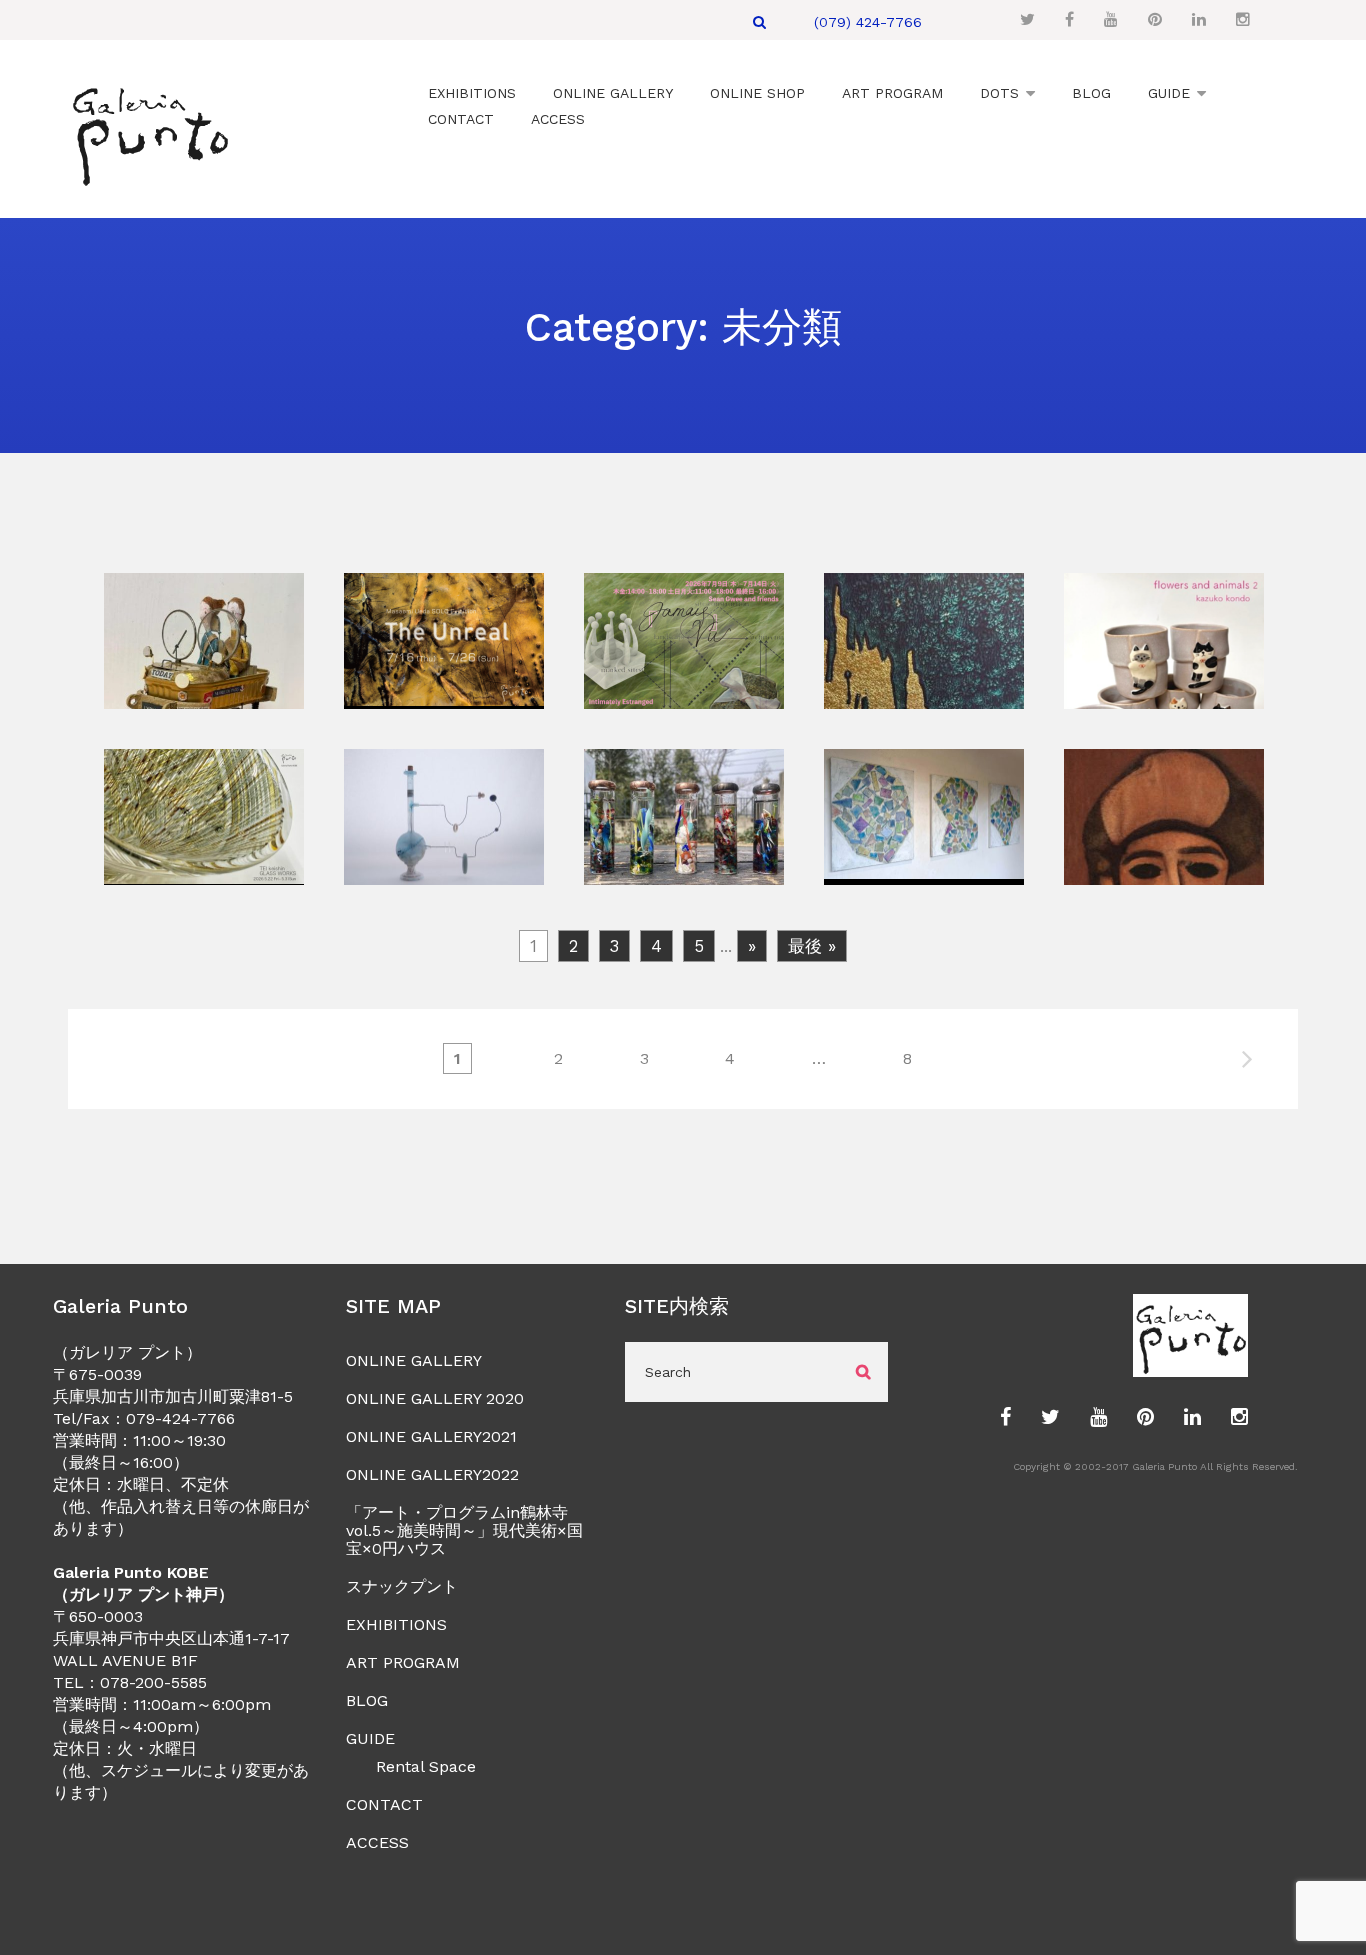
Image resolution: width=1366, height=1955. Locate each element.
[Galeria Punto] (149, 131)
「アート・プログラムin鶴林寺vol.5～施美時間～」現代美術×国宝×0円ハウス (464, 1530)
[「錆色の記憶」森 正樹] (204, 696)
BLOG (367, 1700)
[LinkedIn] (1199, 19)
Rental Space (426, 1766)
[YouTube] (1111, 19)
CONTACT (384, 1804)
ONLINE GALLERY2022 (432, 1474)
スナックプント (402, 1586)
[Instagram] (1243, 19)
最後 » (812, 946)
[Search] (759, 22)
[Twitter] (1027, 19)
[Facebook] (1069, 19)
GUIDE (370, 1738)
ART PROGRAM (403, 1662)
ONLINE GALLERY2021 (431, 1436)
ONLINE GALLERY (414, 1360)
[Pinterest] (1155, 19)
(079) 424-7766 (868, 22)
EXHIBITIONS (396, 1624)
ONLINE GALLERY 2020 (435, 1398)
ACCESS (377, 1842)
